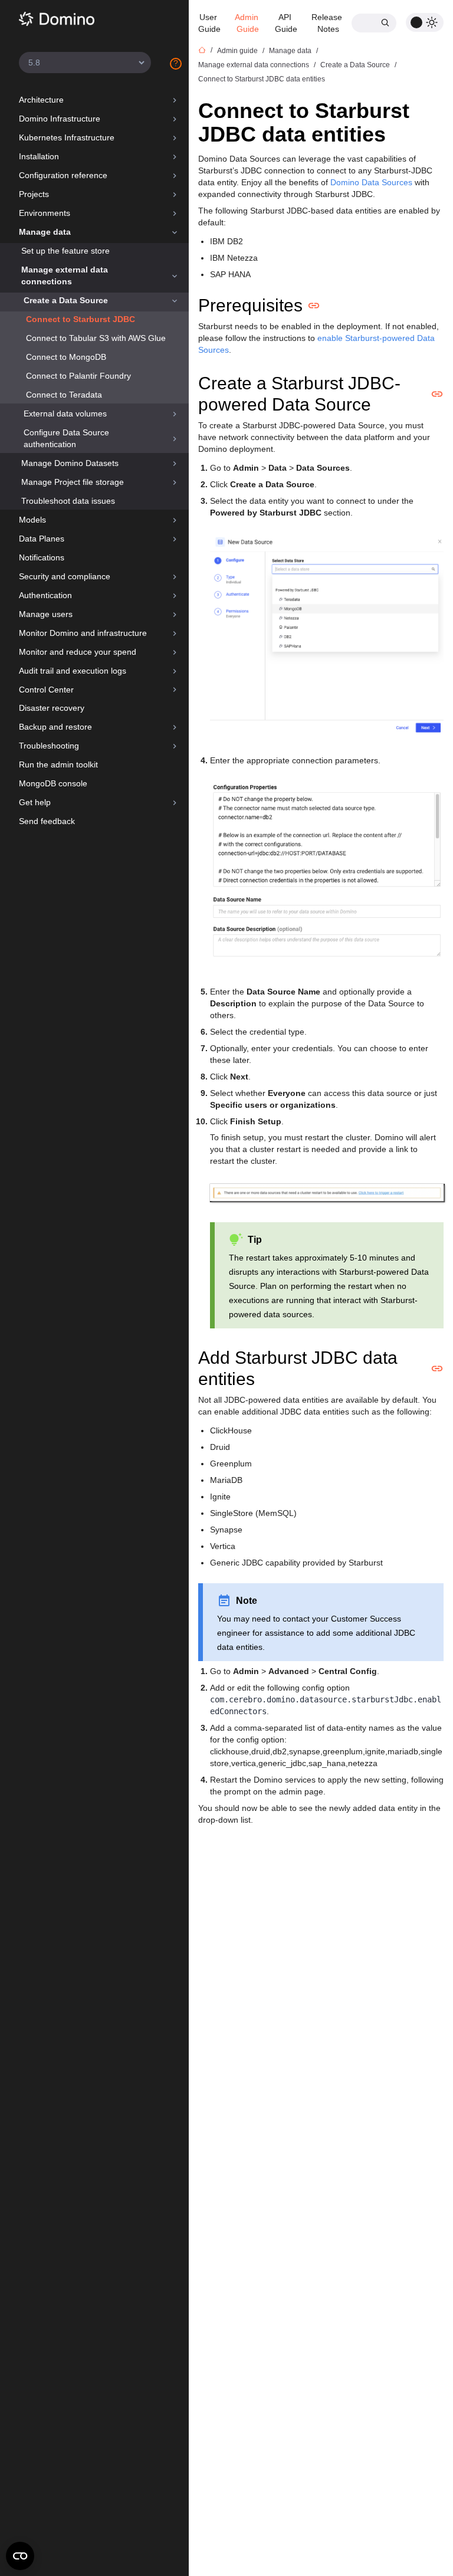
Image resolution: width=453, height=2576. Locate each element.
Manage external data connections (65, 275)
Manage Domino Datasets (70, 463)
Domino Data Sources (371, 182)
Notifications (42, 557)
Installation (39, 156)
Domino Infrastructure (60, 119)
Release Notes (328, 23)
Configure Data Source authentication (66, 438)
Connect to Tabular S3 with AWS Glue (96, 338)
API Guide (286, 23)
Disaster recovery (52, 708)
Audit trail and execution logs (73, 671)
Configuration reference (63, 175)
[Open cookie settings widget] (20, 2556)
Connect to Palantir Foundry (78, 376)
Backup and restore (55, 727)
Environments (45, 213)
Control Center (46, 690)
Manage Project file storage (73, 482)
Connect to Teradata (64, 395)
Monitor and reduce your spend (78, 652)
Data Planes (42, 539)
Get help (35, 802)
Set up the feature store (65, 251)
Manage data (45, 232)
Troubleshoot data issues (68, 501)
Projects (34, 194)
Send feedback (47, 821)
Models (32, 520)
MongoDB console (53, 783)
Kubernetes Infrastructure (67, 137)
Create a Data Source (66, 300)
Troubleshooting (49, 746)
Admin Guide (248, 23)
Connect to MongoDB (66, 357)
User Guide (209, 23)
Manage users (46, 614)
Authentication (45, 595)
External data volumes (65, 414)
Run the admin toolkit (58, 764)
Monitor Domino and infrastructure (83, 633)
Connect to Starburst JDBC (81, 319)
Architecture (41, 100)
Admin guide (237, 51)
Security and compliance (65, 576)
